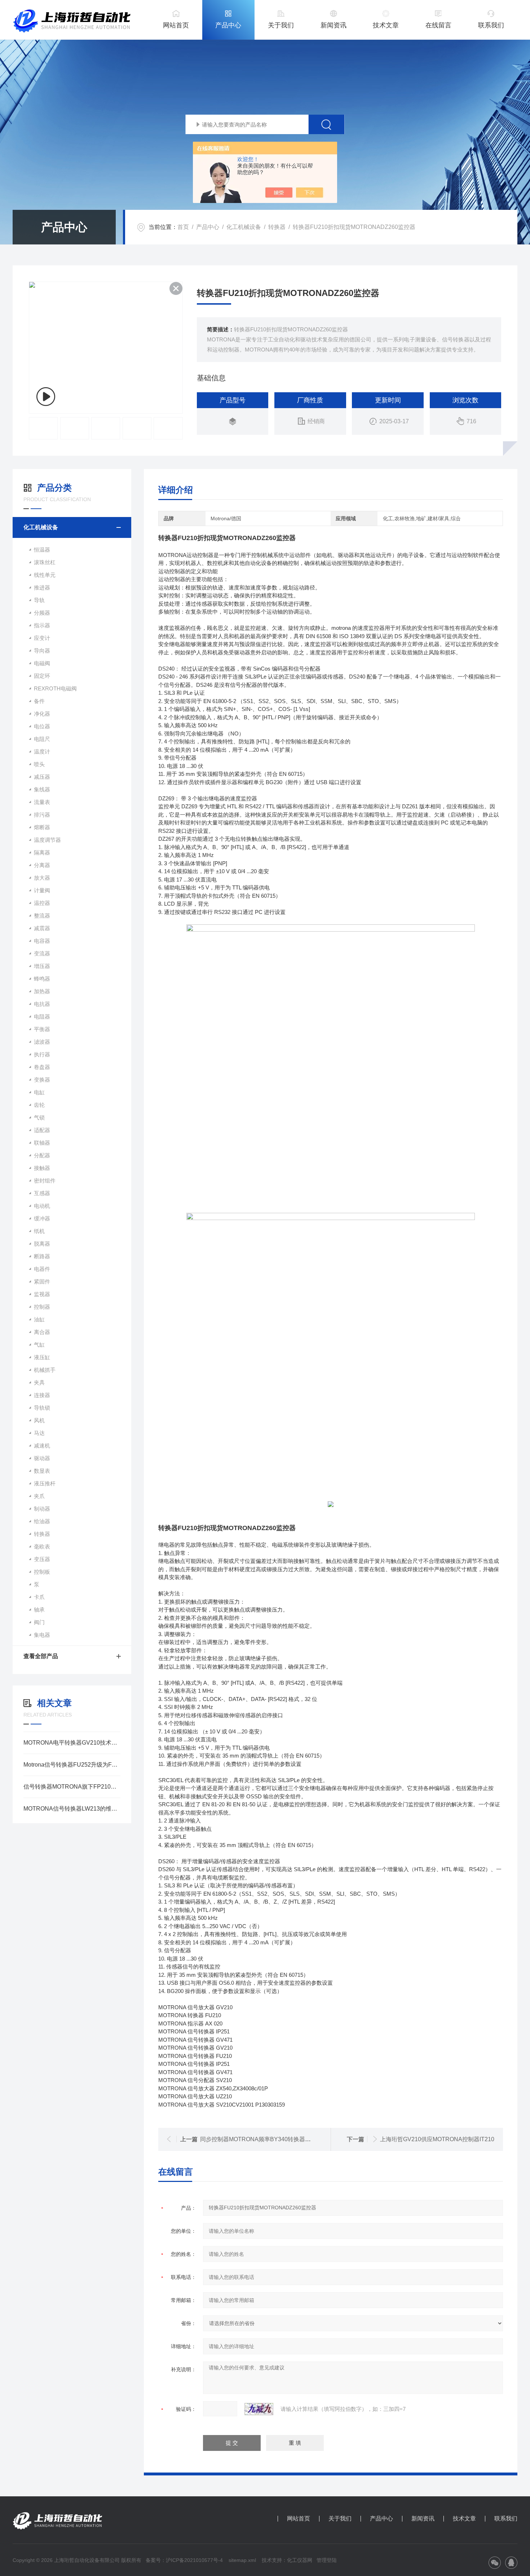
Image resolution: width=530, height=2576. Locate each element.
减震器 (42, 928)
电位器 (42, 726)
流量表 (42, 802)
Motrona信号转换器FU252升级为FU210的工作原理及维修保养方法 (72, 1765)
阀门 (39, 1622)
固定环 (42, 676)
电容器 (42, 941)
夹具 (39, 1382)
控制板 (42, 1572)
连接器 (42, 1395)
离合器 (42, 1332)
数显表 (42, 1471)
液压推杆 (45, 1483)
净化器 (42, 714)
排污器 (42, 815)
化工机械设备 (244, 227)
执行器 (42, 1054)
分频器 (42, 613)
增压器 (42, 966)
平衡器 (42, 1029)
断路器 (42, 1256)
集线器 (42, 789)
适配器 (42, 1130)
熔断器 (42, 827)
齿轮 (39, 1105)
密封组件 (45, 1181)
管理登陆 (327, 2560)
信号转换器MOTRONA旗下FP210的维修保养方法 (72, 1787)
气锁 (39, 1117)
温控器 (42, 903)
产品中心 (228, 25)
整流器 (42, 916)
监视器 (42, 1294)
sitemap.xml (242, 2560)
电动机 (42, 1206)
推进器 (42, 587)
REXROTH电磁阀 (55, 688)
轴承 (39, 1610)
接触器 (42, 1168)
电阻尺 (42, 739)
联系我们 (491, 25)
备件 (39, 701)
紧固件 (42, 1282)
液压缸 (42, 1357)
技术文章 (386, 25)
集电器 (42, 1635)
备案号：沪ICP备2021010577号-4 (184, 2560)
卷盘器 (42, 1067)
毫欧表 (42, 1547)
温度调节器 (47, 840)
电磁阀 (42, 663)
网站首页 (176, 25)
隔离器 (42, 852)
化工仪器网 (300, 2560)
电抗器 (42, 1004)
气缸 (39, 1345)
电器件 (42, 1269)
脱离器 (42, 1244)
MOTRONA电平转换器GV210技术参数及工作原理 (72, 1743)
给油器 (42, 1521)
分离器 (42, 865)
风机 (39, 1420)
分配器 (42, 1155)
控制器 (42, 1307)
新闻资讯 (334, 25)
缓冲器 (42, 1218)
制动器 (42, 1509)
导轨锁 (42, 1408)
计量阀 (42, 890)
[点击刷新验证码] (259, 2409)
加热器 (42, 991)
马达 (39, 1433)
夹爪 (39, 1496)
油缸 (39, 1319)
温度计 (42, 752)
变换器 (42, 1080)
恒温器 (42, 550)
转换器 (277, 227)
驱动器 (42, 1458)
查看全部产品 (41, 1656)
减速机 (42, 1446)
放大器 (42, 878)
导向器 (42, 651)
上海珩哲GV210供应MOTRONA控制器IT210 (437, 2139)
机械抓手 (45, 1370)
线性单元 (45, 575)
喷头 (39, 764)
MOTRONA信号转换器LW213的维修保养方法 (72, 1809)
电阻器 (42, 1017)
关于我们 (281, 25)
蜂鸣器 (42, 979)
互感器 (42, 1193)
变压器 (42, 1559)
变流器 (42, 953)
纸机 (39, 1231)
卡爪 (39, 1597)
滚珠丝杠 (45, 562)
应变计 (42, 638)
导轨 (39, 600)
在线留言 (438, 25)
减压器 (42, 777)
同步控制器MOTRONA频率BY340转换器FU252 (261, 2139)
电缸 (39, 1092)
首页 (183, 227)
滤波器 (42, 1042)
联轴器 (42, 1143)
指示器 (42, 625)
